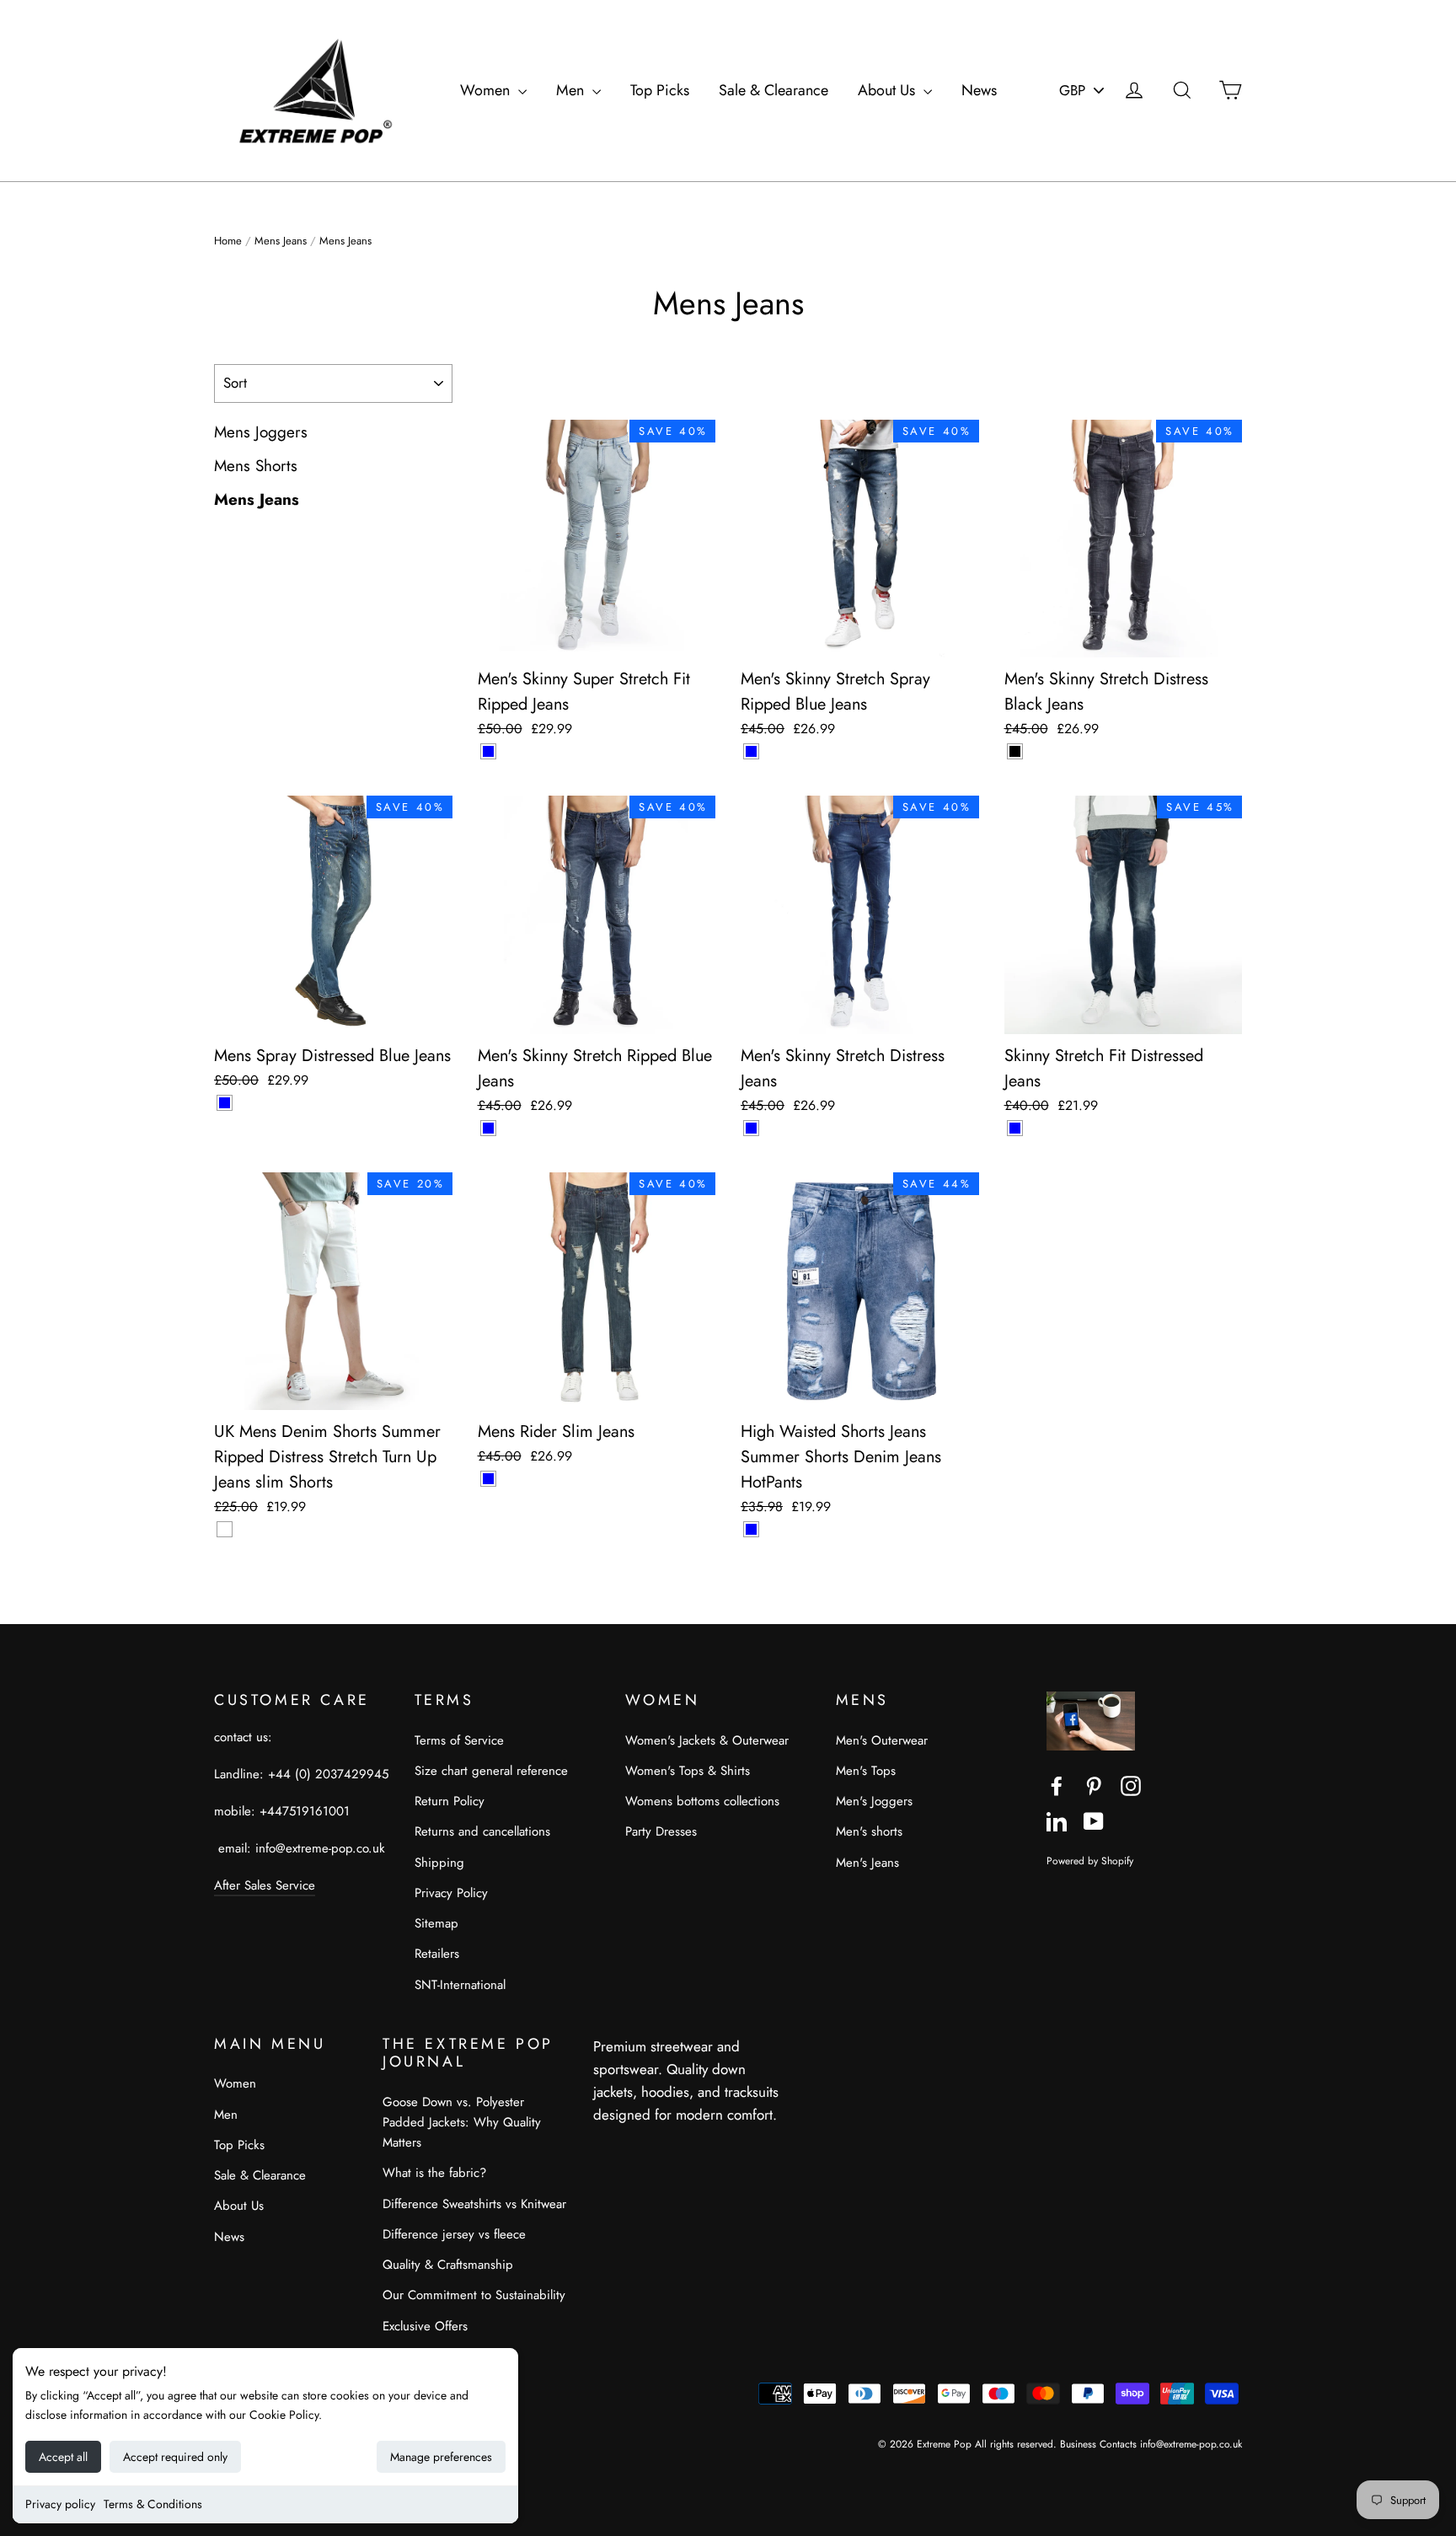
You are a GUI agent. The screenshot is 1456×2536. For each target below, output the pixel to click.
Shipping (439, 1863)
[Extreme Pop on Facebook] (1057, 1785)
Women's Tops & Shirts (688, 1771)
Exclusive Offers (425, 2326)
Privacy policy (60, 2504)
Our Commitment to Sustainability (474, 2295)
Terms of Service (459, 1740)
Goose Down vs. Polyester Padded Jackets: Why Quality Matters (462, 2122)
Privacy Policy (451, 1893)
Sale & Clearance (773, 90)
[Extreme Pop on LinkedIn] (1057, 1820)
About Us (889, 90)
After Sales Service (265, 1885)
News (979, 90)
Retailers (437, 1954)
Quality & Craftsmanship (448, 2265)
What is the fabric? (434, 2173)
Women (487, 90)
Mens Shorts (256, 466)
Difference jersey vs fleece (454, 2234)
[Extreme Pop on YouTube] (1094, 1820)
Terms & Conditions (153, 2504)
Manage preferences (441, 2457)
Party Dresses (661, 1831)
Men (572, 90)
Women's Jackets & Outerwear (707, 1740)
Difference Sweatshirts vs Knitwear (474, 2204)
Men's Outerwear (882, 1740)
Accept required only (175, 2457)
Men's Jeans (867, 1863)
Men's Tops (866, 1771)
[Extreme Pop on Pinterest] (1094, 1785)
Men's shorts (869, 1831)
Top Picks (660, 90)
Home (228, 241)
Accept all (63, 2457)
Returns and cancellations (482, 1831)
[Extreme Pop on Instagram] (1131, 1785)
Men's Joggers (874, 1801)
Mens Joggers (261, 432)
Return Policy (450, 1801)
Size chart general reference (491, 1771)
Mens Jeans (281, 241)
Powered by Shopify (1090, 1860)
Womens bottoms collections (702, 1801)
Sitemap (436, 1923)
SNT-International (460, 1985)
